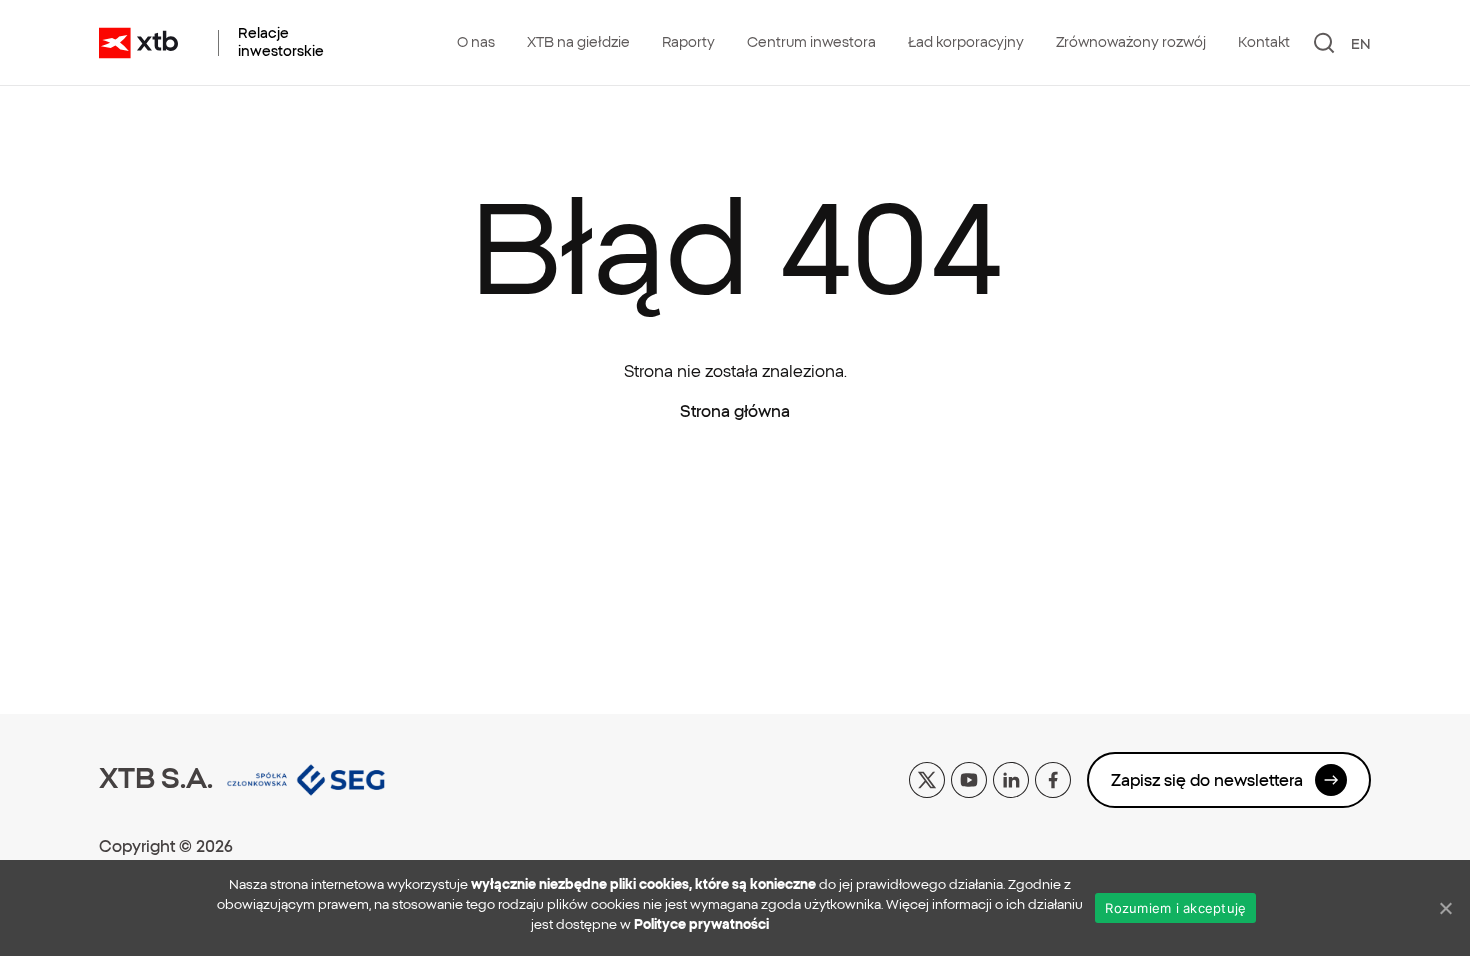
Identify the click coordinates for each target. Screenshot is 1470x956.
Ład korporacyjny (966, 42)
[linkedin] (1011, 778)
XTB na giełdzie (578, 42)
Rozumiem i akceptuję (1175, 908)
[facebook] (1053, 778)
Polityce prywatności (701, 924)
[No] (1445, 908)
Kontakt (1264, 42)
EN (1361, 44)
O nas (476, 42)
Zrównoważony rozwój (1131, 42)
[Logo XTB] (138, 43)
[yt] (969, 778)
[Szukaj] (1324, 43)
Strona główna (735, 411)
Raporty (688, 42)
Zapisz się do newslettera (1207, 780)
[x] (927, 778)
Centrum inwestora (811, 42)
